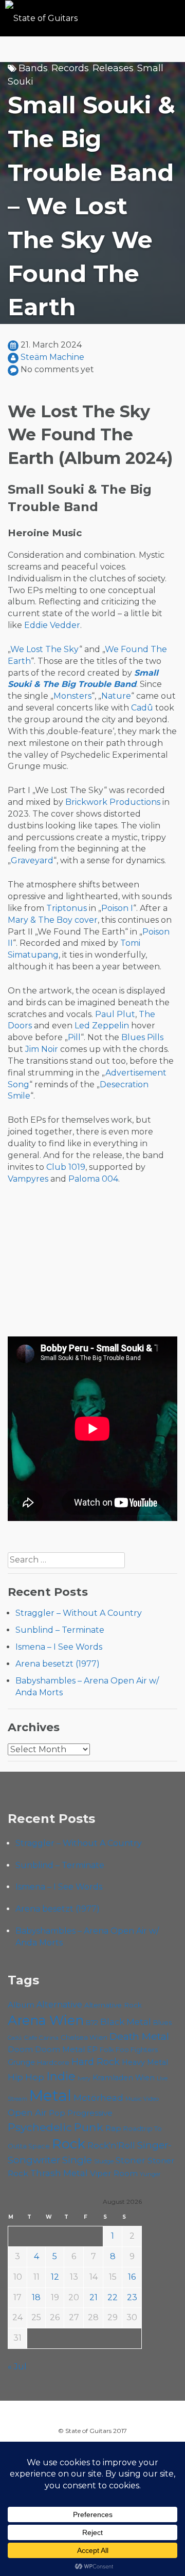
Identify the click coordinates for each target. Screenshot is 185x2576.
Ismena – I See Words (59, 1647)
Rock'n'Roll (111, 2145)
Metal (50, 2095)
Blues (162, 2023)
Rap (113, 2128)
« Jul (17, 2367)
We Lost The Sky (45, 649)
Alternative (59, 2005)
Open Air (27, 2113)
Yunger (150, 2174)
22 (113, 2297)
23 (132, 2297)
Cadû (142, 708)
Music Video (142, 2099)
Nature (116, 696)
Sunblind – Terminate (60, 1630)
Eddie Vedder (52, 625)
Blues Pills (142, 1037)
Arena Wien (46, 2020)
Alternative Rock (113, 2005)
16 (132, 2277)
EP (92, 2050)
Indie (61, 2076)
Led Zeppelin (102, 1026)
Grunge (21, 2062)
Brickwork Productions (113, 802)
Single (77, 2160)
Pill (74, 1037)
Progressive (90, 2113)
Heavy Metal (145, 2062)
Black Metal (126, 2022)
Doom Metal (60, 2050)
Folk (107, 2050)
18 (36, 2297)
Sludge (104, 2161)
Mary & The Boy (40, 920)
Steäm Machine (52, 357)
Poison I (117, 908)
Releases (113, 68)
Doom (20, 2049)
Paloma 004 (93, 1179)
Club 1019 (66, 1167)
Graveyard (32, 860)
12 (55, 2277)
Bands (33, 68)
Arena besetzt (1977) (58, 1664)
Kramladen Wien (124, 2078)
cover (86, 920)
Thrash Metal (59, 2173)
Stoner (131, 2160)
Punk (89, 2127)
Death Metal (139, 2036)
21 (94, 2297)
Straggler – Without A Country (79, 1613)
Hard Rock (96, 2062)
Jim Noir (42, 1049)
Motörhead (98, 2097)
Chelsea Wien (84, 2037)
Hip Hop (26, 2077)
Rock (69, 2144)
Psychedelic (40, 2127)
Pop (57, 2113)
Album (21, 2005)
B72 (92, 2023)
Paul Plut (115, 1014)
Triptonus (67, 908)
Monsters (72, 696)
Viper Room (114, 2173)
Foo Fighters (137, 2050)
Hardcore (53, 2062)
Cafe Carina (41, 2038)
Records (70, 68)
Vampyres (28, 1179)
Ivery (84, 2078)
